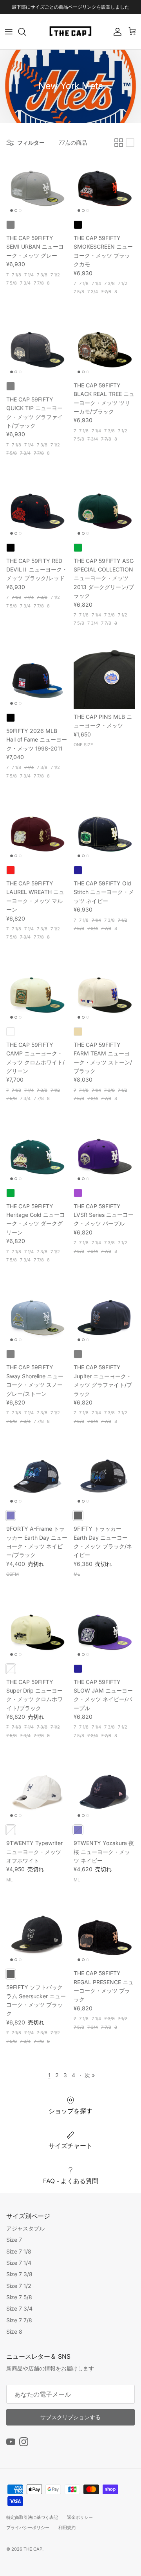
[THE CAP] (71, 32)
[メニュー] (9, 32)
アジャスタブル (25, 2228)
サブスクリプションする (70, 2417)
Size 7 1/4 (19, 2263)
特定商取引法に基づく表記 (32, 2517)
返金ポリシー (80, 2517)
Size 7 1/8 (19, 2251)
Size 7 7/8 (19, 2320)
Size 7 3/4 (19, 2308)
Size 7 (14, 2240)
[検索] (26, 32)
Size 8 (14, 2331)
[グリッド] (119, 143)
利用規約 (67, 2528)
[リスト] (130, 143)
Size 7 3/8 (19, 2274)
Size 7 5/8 (19, 2297)
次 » (90, 2075)
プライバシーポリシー (28, 2528)
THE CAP (33, 2549)
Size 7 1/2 (19, 2286)
